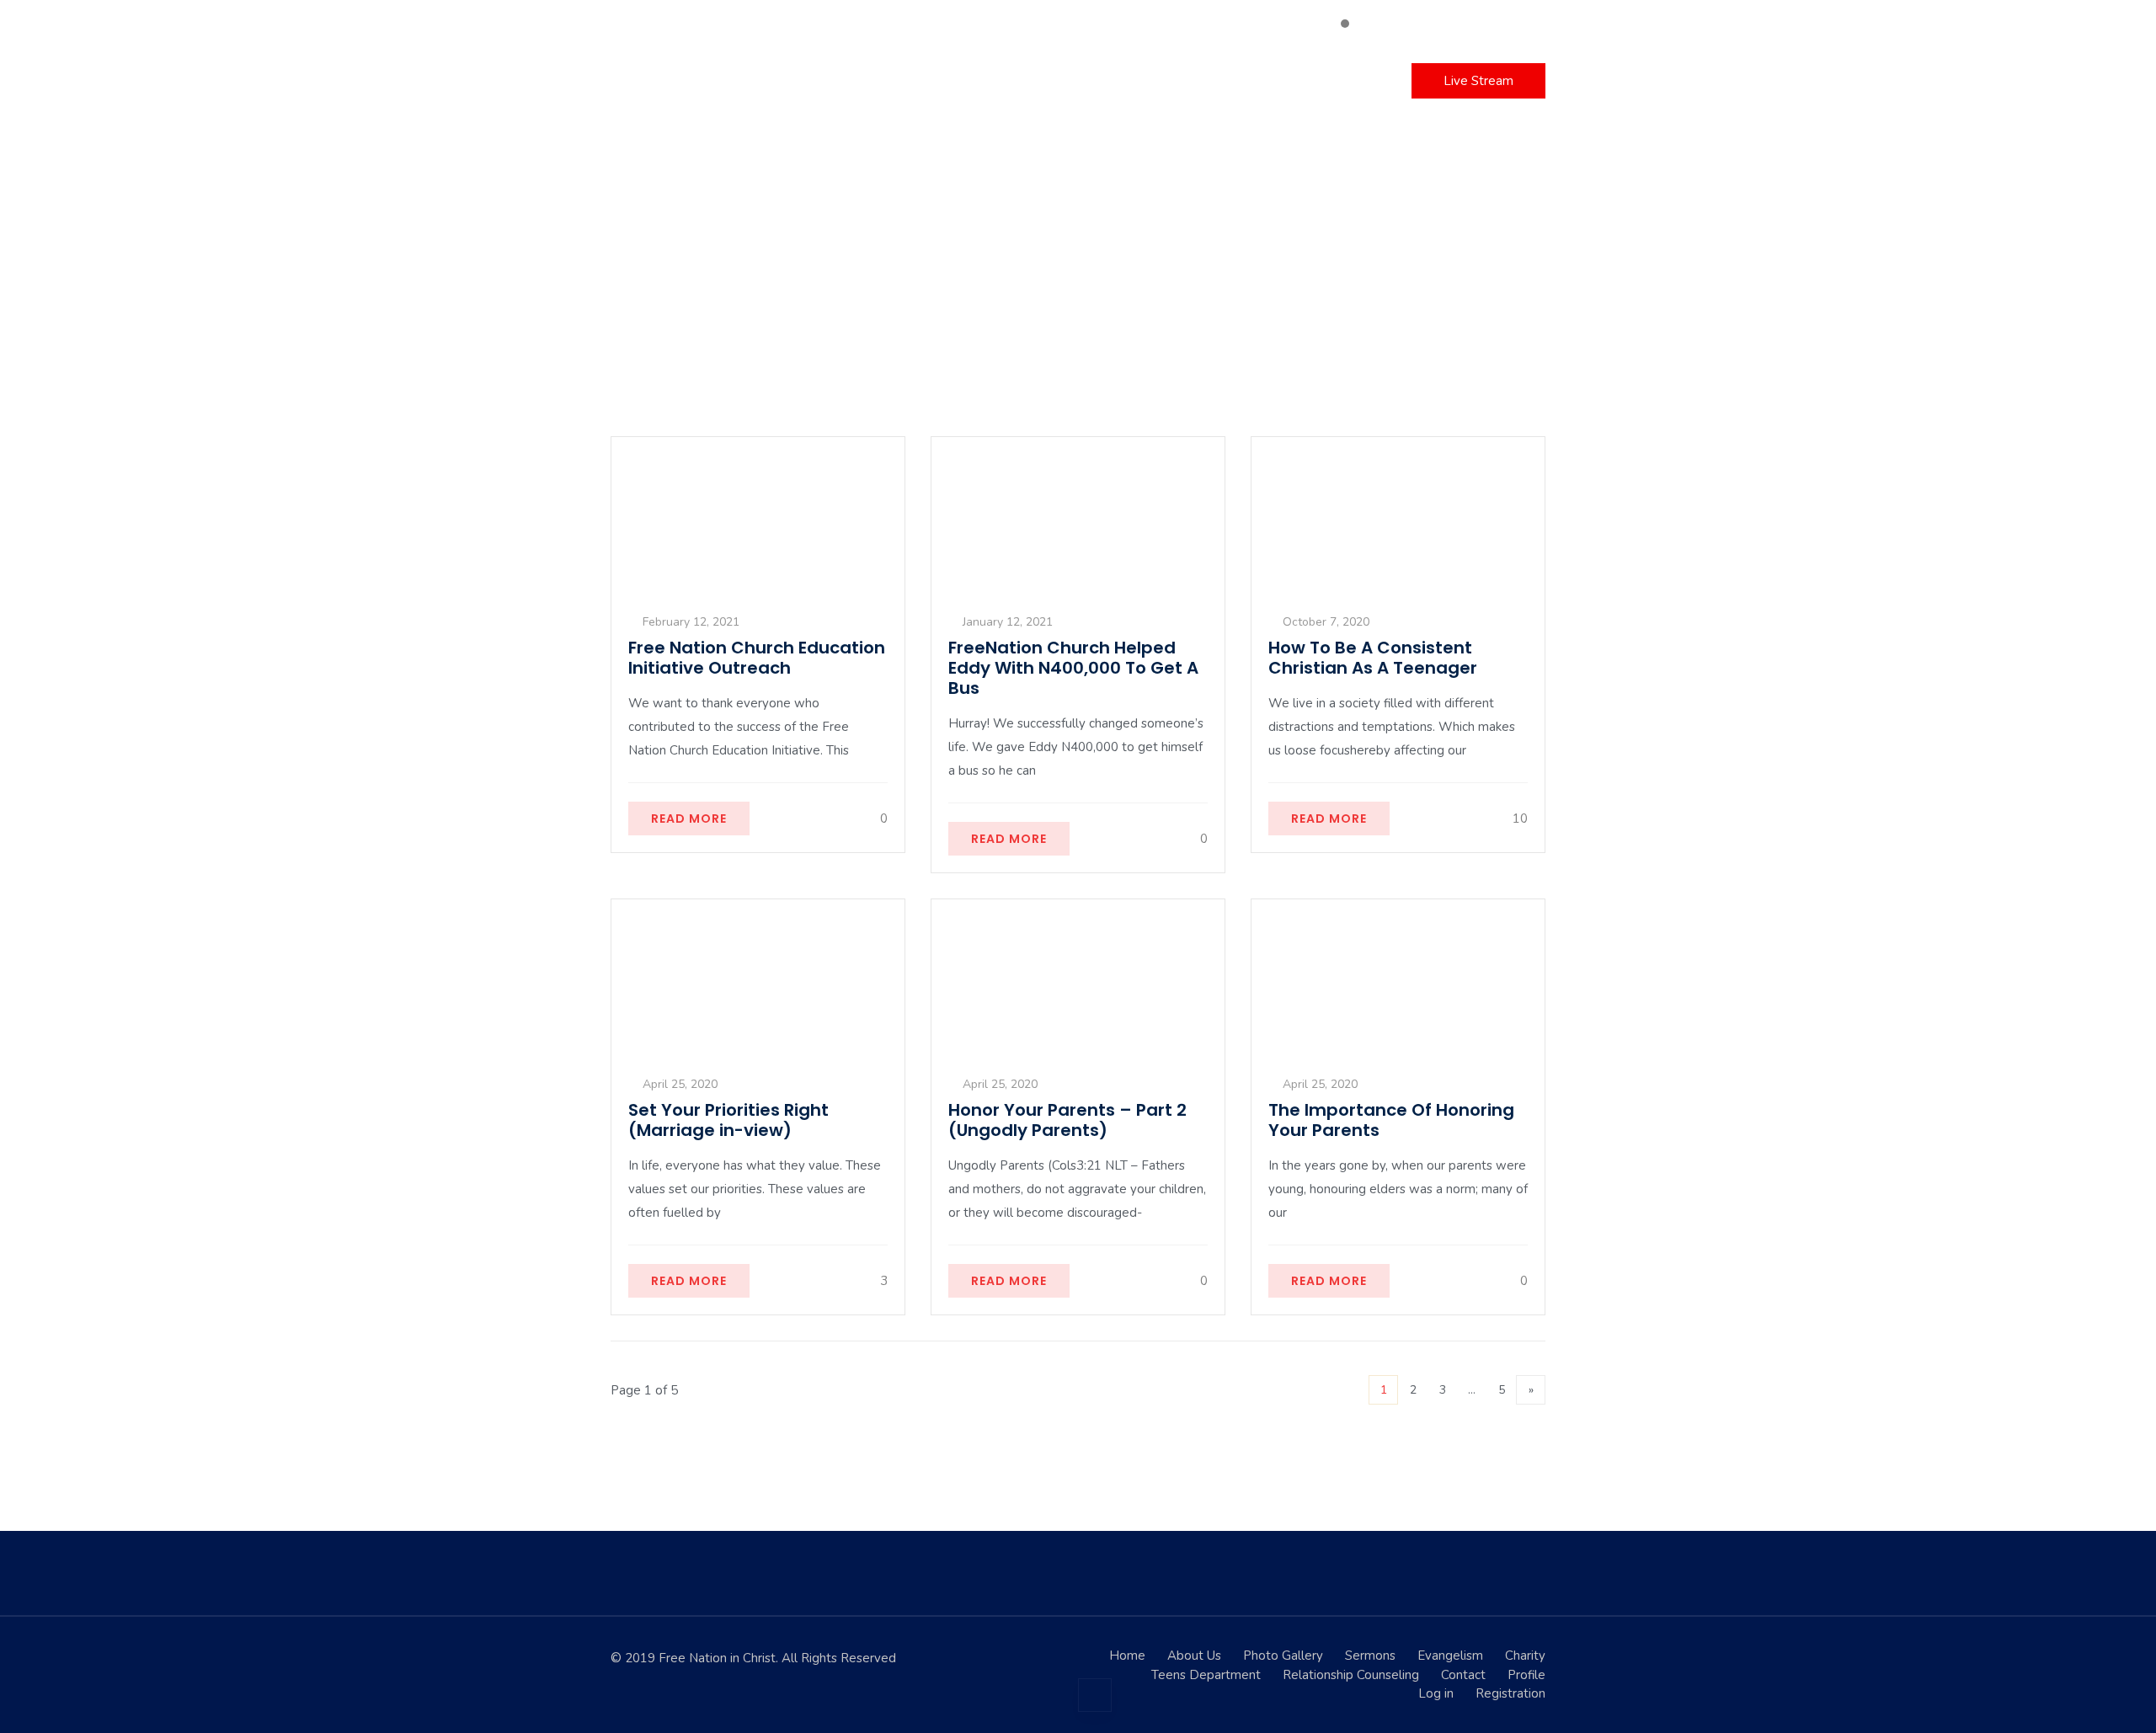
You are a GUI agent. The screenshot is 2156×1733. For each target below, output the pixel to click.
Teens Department (1206, 1675)
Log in (1346, 81)
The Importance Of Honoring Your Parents (1391, 1120)
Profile (1526, 1675)
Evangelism (1450, 1656)
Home (789, 81)
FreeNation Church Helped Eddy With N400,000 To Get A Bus (1073, 668)
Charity (1052, 81)
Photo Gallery (1283, 1656)
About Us (1194, 1656)
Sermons (868, 81)
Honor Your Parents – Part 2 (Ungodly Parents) (1067, 1120)
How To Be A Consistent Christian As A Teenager (1373, 658)
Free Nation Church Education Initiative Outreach (757, 658)
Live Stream (1478, 81)
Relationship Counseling (1351, 1675)
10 (1518, 819)
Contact (1261, 81)
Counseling (1149, 81)
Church (956, 81)
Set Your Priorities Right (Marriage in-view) (728, 1120)
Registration (1510, 1693)
